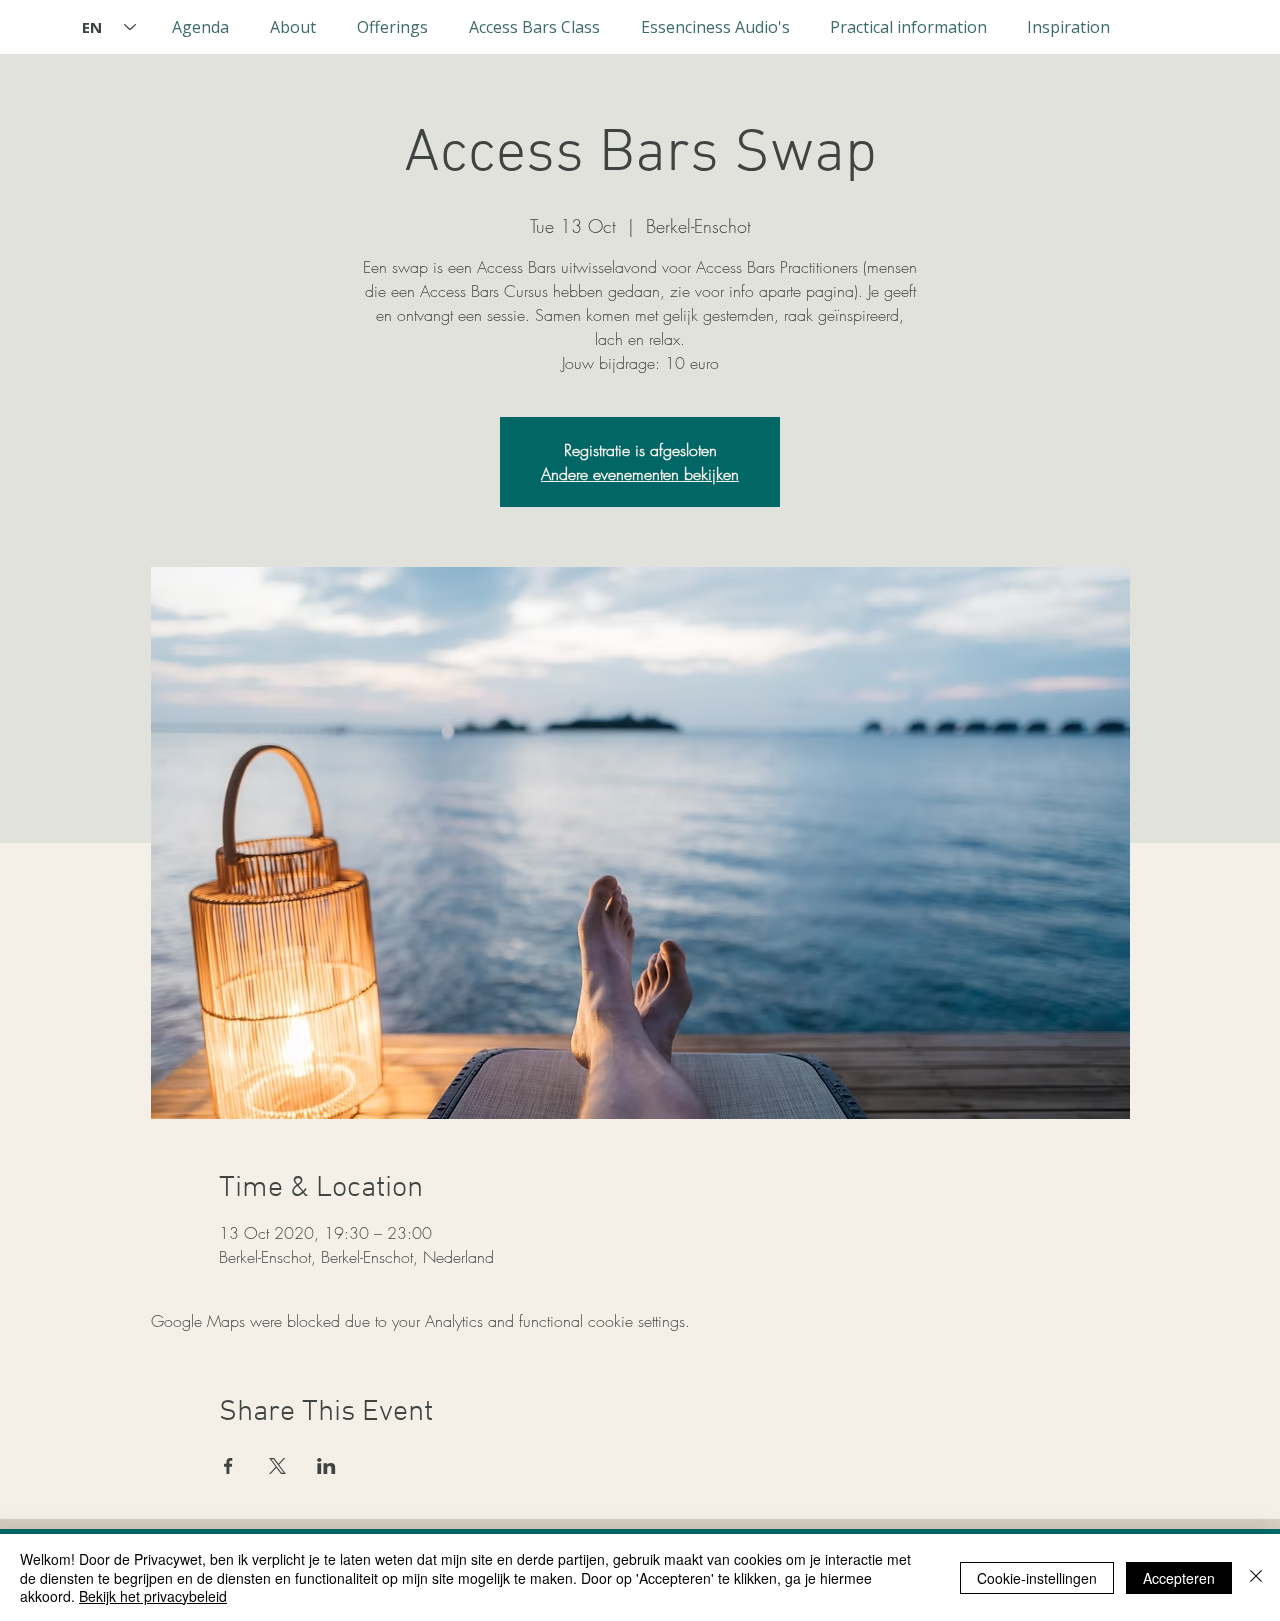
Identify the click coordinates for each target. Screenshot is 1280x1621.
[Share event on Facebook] (228, 1466)
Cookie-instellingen (1037, 1578)
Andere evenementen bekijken (640, 474)
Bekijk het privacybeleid (153, 1596)
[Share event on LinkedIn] (326, 1466)
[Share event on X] (277, 1466)
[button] (292, 27)
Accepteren (1179, 1578)
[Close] (1256, 1577)
